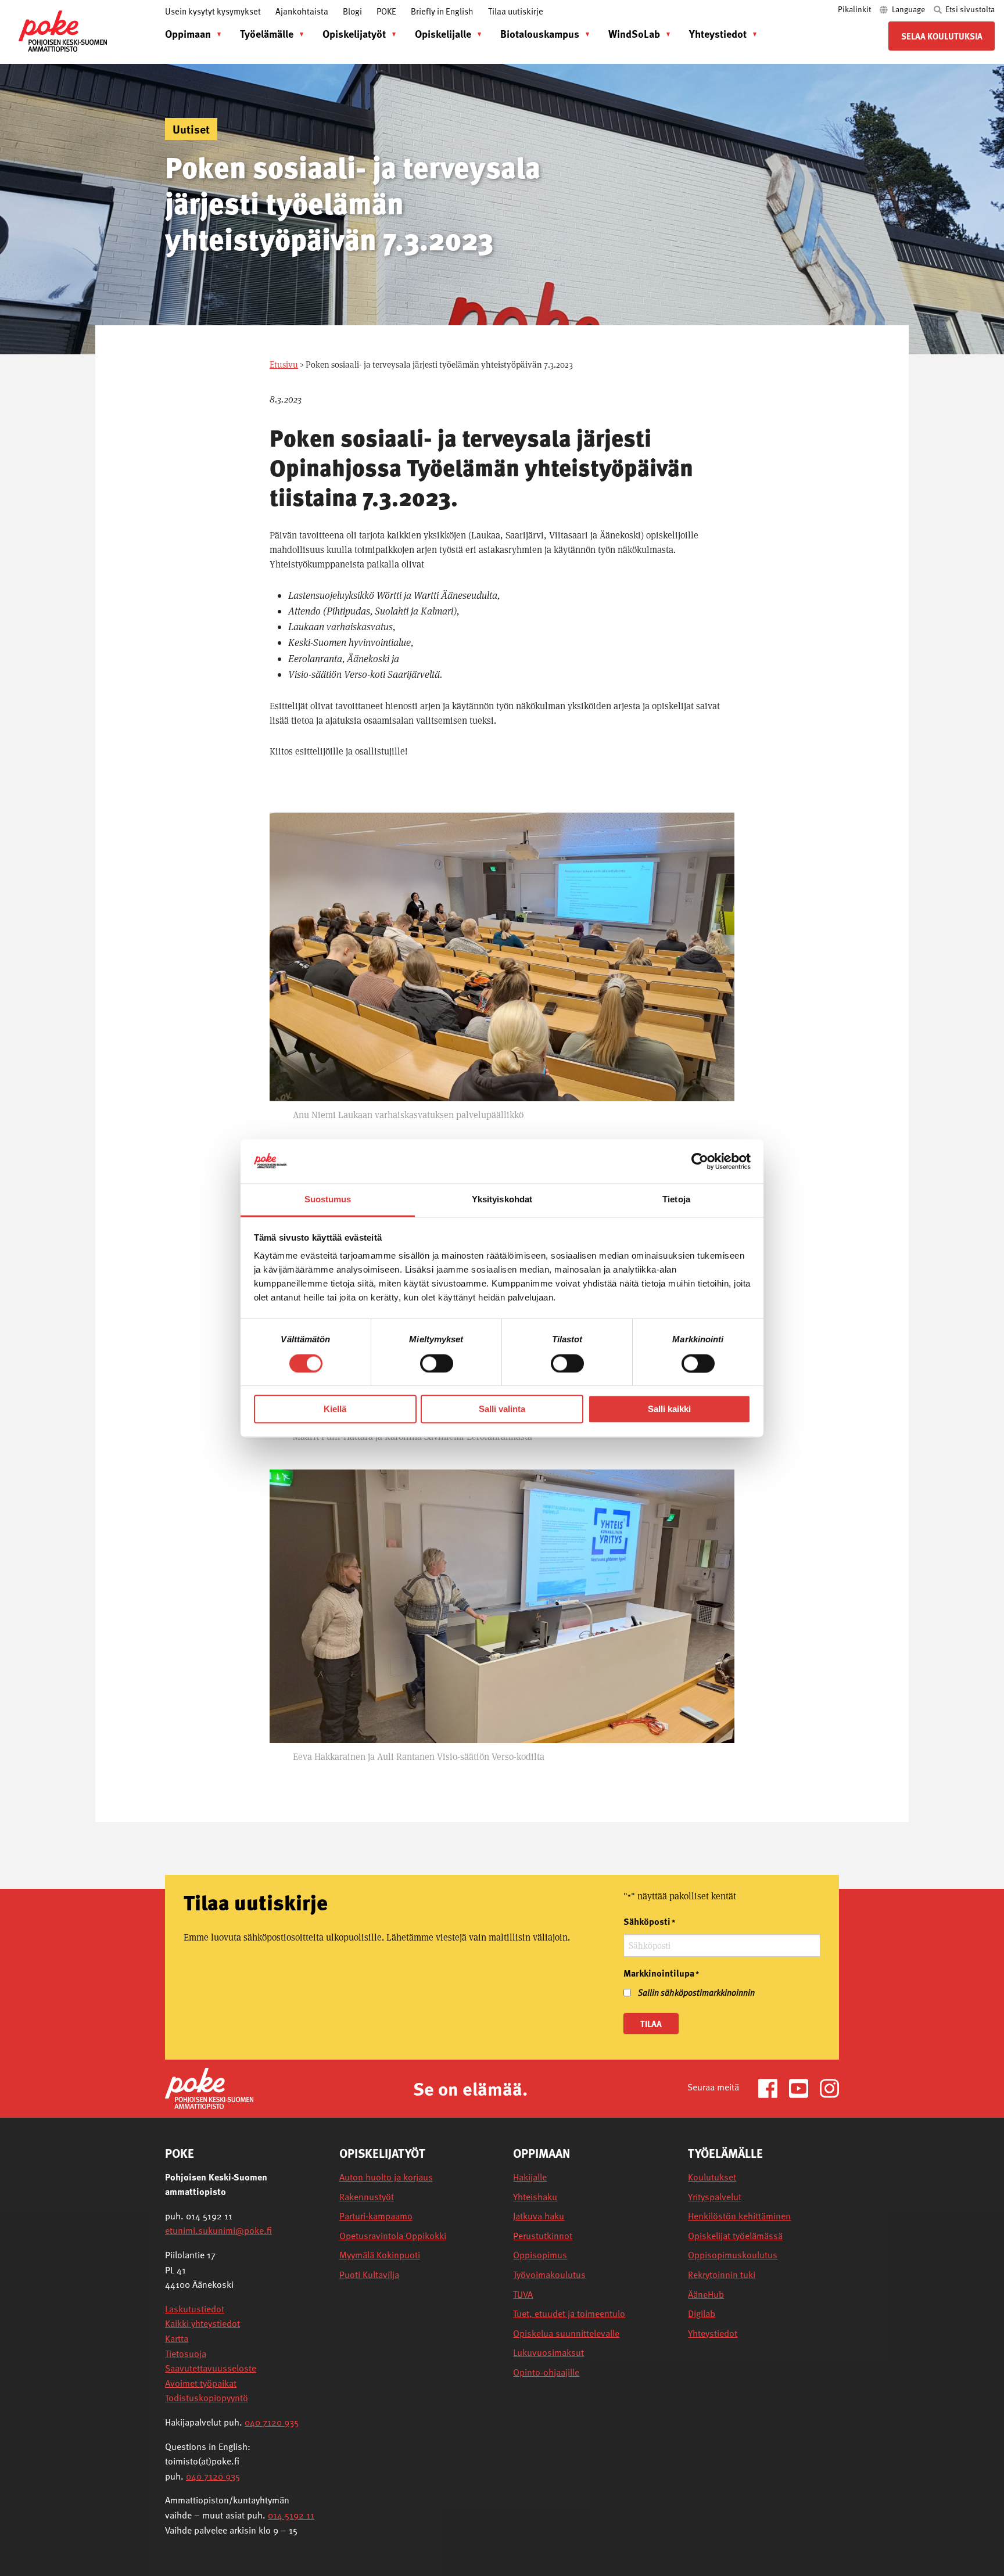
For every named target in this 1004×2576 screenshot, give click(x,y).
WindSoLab (634, 33)
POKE (386, 11)
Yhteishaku (535, 2197)
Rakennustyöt (367, 2197)
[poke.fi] (63, 30)
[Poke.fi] (209, 2087)
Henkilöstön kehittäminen (739, 2216)
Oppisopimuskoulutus (733, 2255)
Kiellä (335, 1409)
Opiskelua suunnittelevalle (566, 2334)
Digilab (702, 2314)
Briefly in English (442, 11)
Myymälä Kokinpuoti (380, 2255)
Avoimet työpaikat (201, 2383)
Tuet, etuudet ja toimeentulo (569, 2314)
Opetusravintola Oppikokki (393, 2236)
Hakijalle (530, 2177)
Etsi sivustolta (969, 9)
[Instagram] (829, 2087)
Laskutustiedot (195, 2309)
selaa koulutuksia (942, 36)
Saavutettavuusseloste (211, 2368)
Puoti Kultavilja (369, 2275)
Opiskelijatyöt (354, 33)
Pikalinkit (855, 9)
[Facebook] (772, 2087)
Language (908, 9)
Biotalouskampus (540, 33)
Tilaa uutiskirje (516, 11)
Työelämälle (267, 33)
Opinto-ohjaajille (546, 2372)
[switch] (437, 1363)
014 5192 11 (291, 2515)
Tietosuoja (186, 2354)
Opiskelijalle (443, 33)
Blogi (352, 11)
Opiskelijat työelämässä (735, 2236)
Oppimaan (188, 33)
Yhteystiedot (718, 33)
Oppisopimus (540, 2255)
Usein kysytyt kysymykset (213, 11)
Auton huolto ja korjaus (386, 2177)
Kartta (177, 2338)
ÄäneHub (706, 2295)
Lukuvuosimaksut (548, 2353)
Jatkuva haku (539, 2216)
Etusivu (284, 364)
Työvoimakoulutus (549, 2275)
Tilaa (651, 2024)
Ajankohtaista (302, 11)
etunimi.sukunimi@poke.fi (218, 2230)
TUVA (523, 2295)
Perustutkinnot (543, 2236)
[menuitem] (190, 34)
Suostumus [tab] (328, 1200)
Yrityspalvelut (715, 2197)
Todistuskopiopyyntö (207, 2398)
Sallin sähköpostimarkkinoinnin (696, 1992)
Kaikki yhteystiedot (202, 2323)
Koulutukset (712, 2177)
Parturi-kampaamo (376, 2216)
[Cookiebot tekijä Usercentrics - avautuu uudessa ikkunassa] (700, 1161)
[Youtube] (803, 2087)
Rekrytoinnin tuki (722, 2275)
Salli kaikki (669, 1409)
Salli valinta (502, 1409)
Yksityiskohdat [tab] (502, 1200)
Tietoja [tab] (676, 1200)
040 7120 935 (272, 2422)
